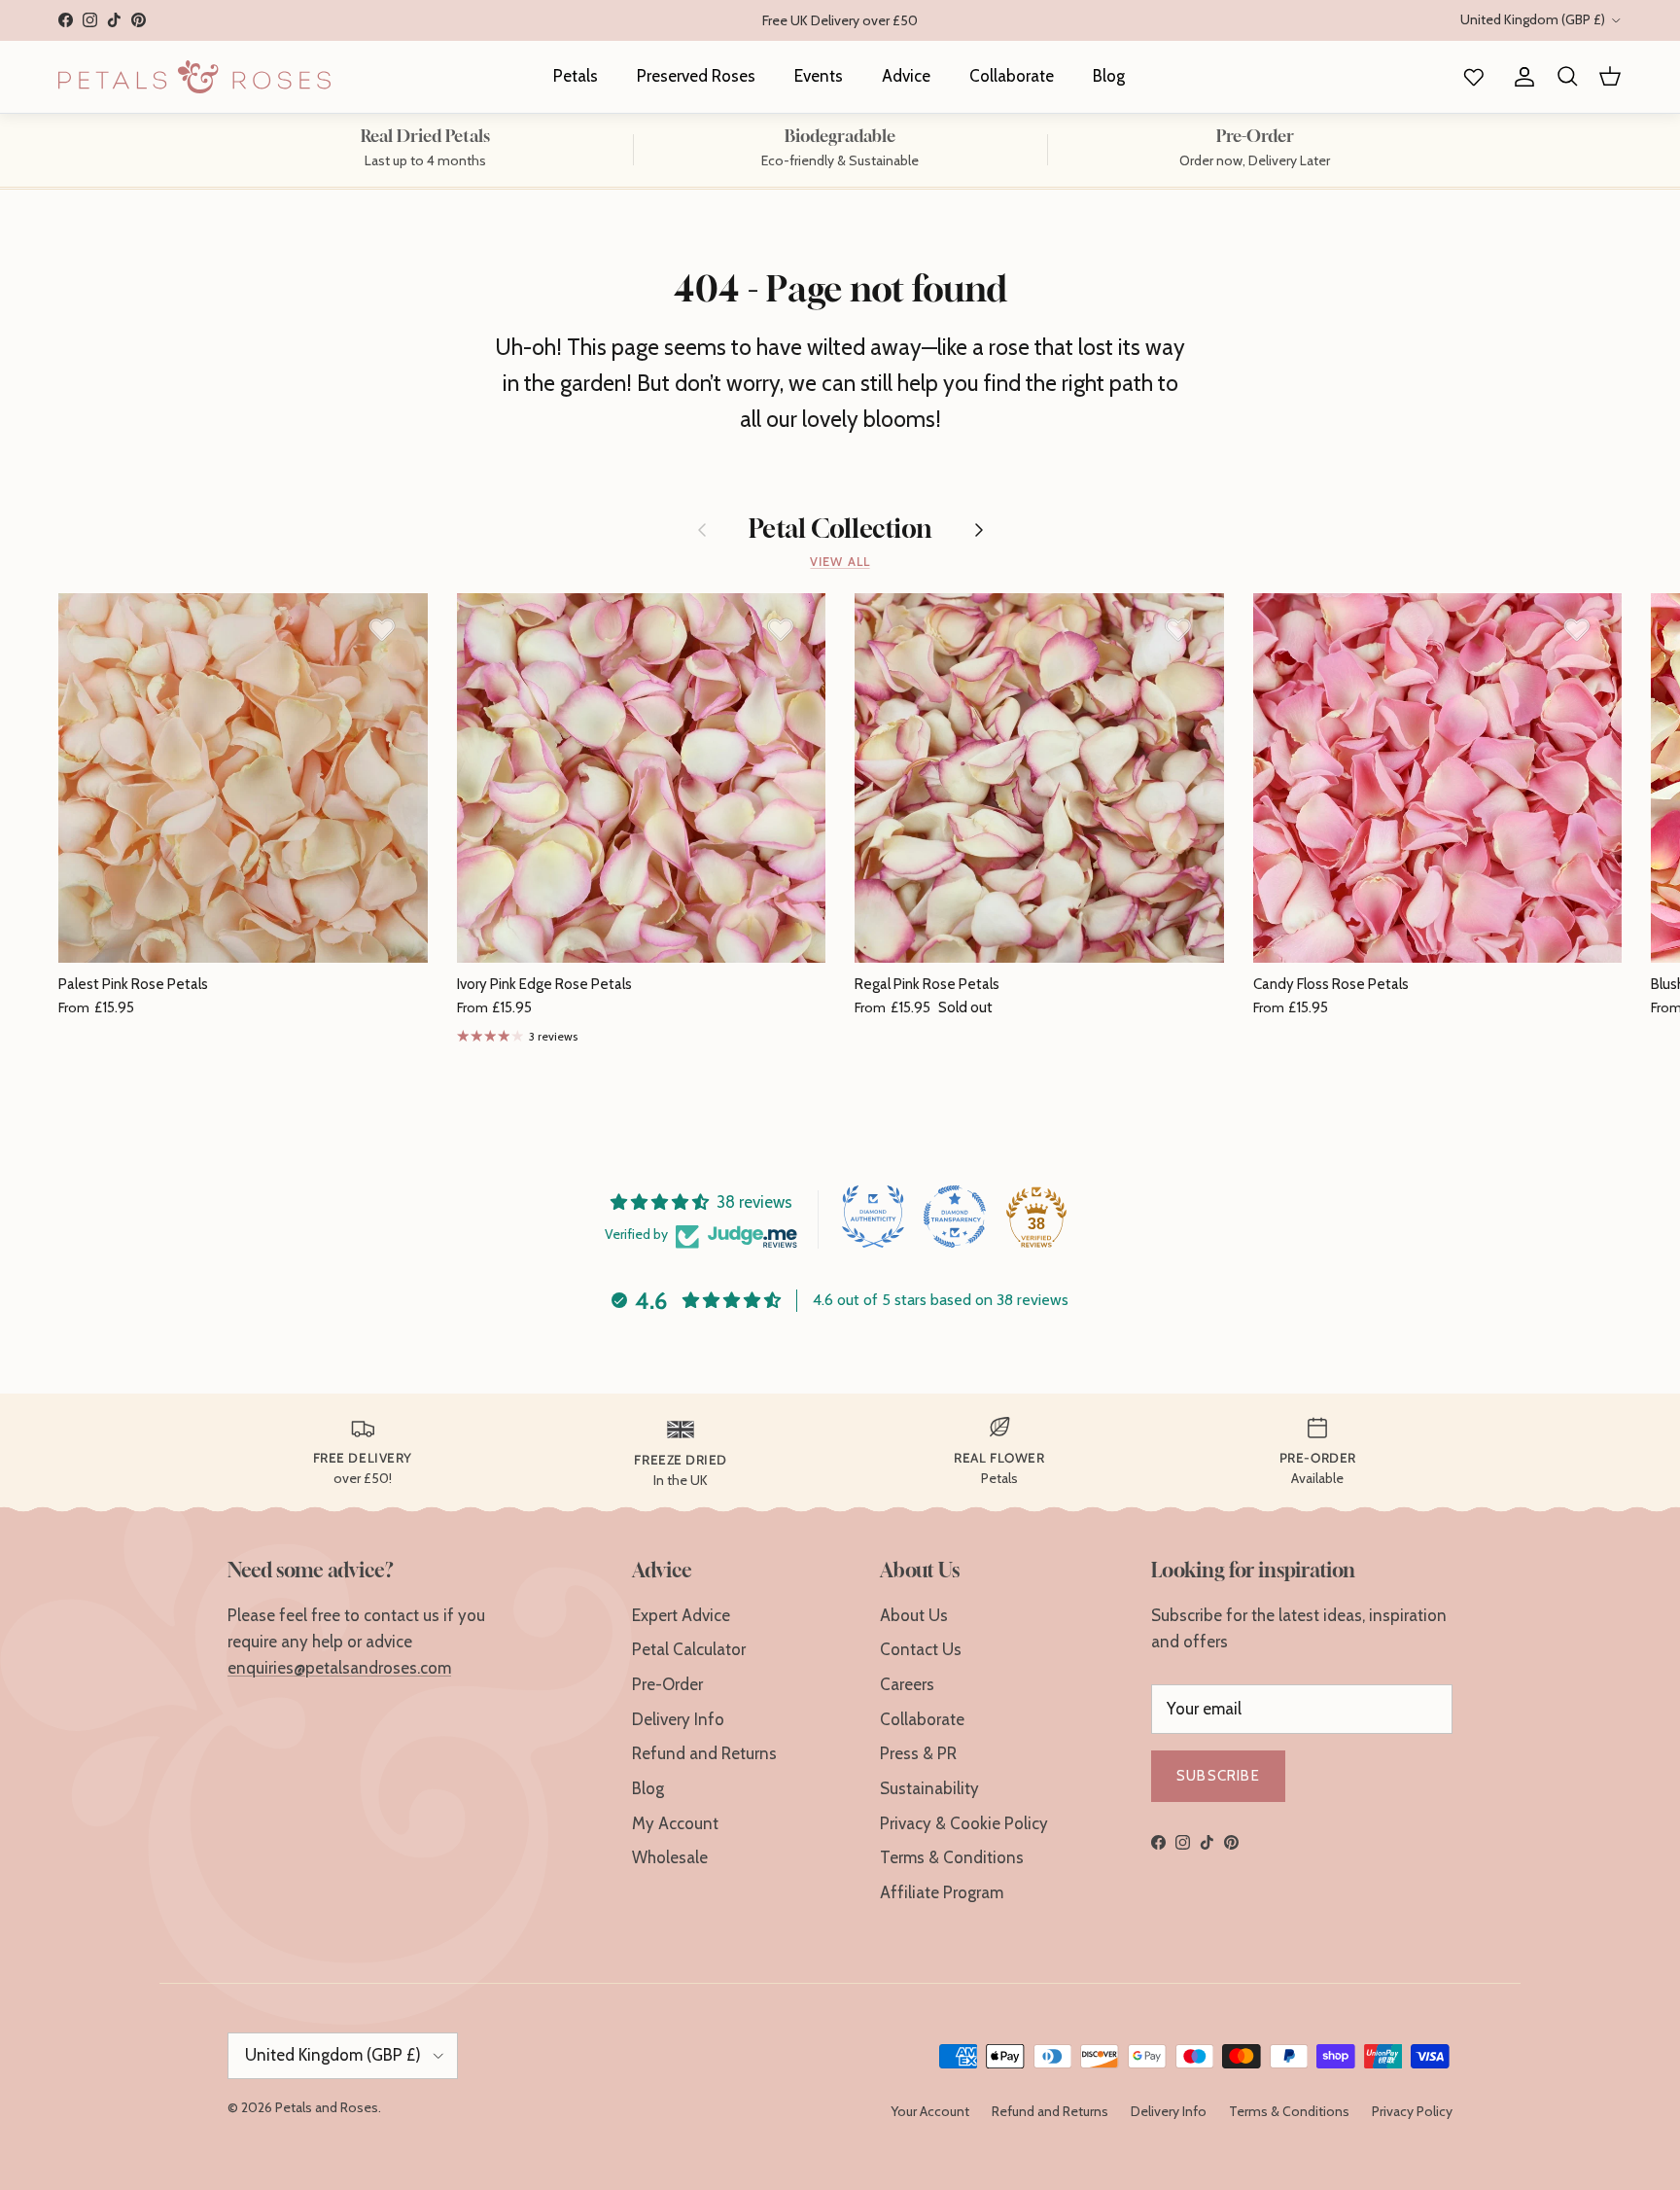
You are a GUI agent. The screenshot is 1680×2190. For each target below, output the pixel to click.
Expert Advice (681, 1615)
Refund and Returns (704, 1753)
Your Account (930, 2111)
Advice (906, 76)
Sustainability (929, 1788)
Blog (1109, 76)
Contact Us (921, 1649)
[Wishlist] (1470, 77)
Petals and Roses (327, 2107)
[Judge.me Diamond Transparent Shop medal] (955, 1217)
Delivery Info (678, 1719)
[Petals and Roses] (194, 77)
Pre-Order (667, 1684)
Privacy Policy (1412, 2111)
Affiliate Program (942, 1892)
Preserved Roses (696, 76)
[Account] (1521, 77)
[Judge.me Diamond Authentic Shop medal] (873, 1217)
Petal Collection (840, 530)
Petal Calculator (689, 1649)
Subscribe (1218, 1776)
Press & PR (918, 1753)
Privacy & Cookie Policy (964, 1823)
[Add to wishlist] (382, 629)
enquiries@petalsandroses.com (339, 1668)
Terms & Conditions (952, 1857)
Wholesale (670, 1857)
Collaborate (1012, 76)
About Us (914, 1615)
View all (840, 562)
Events (819, 76)
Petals (576, 76)
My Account (675, 1823)
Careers (907, 1684)
